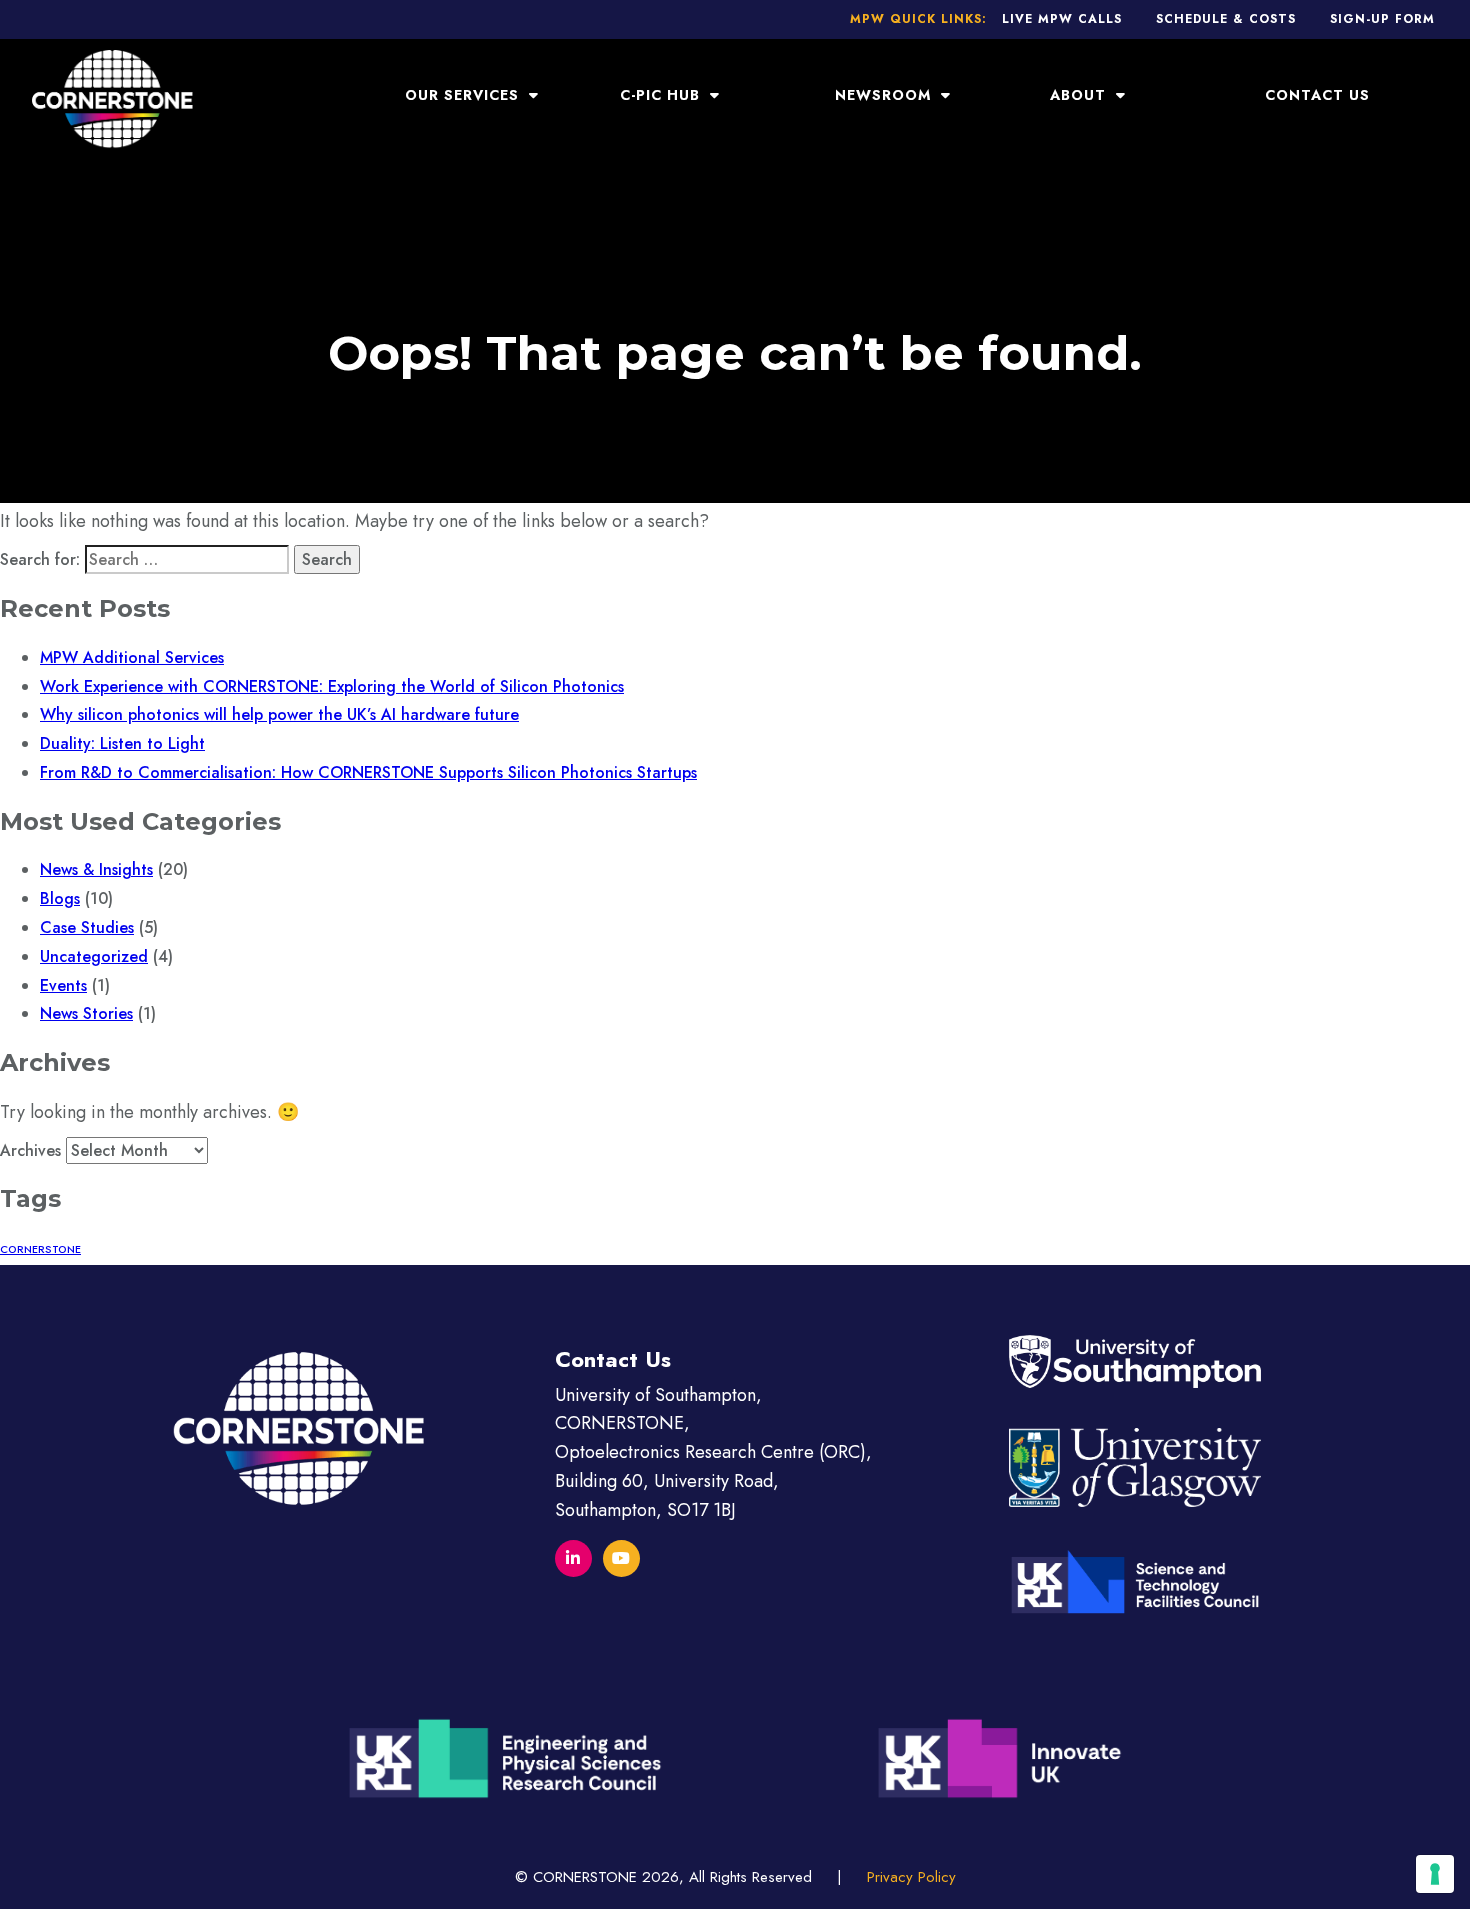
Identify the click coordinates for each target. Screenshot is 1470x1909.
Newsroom (885, 95)
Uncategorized (94, 956)
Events (63, 985)
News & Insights (96, 869)
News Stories (86, 1013)
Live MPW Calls (1062, 19)
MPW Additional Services (132, 657)
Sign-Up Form (1382, 19)
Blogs (60, 898)
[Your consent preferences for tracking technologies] (1435, 1874)
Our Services (464, 95)
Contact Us (1317, 95)
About (1080, 95)
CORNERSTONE (40, 1249)
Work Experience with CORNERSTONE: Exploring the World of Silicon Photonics (332, 686)
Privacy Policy (911, 1877)
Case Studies (87, 927)
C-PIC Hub (662, 95)
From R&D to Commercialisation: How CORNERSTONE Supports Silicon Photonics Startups (368, 772)
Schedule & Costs (1226, 19)
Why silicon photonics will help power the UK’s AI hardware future (279, 714)
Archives (30, 1150)
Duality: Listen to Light (122, 743)
